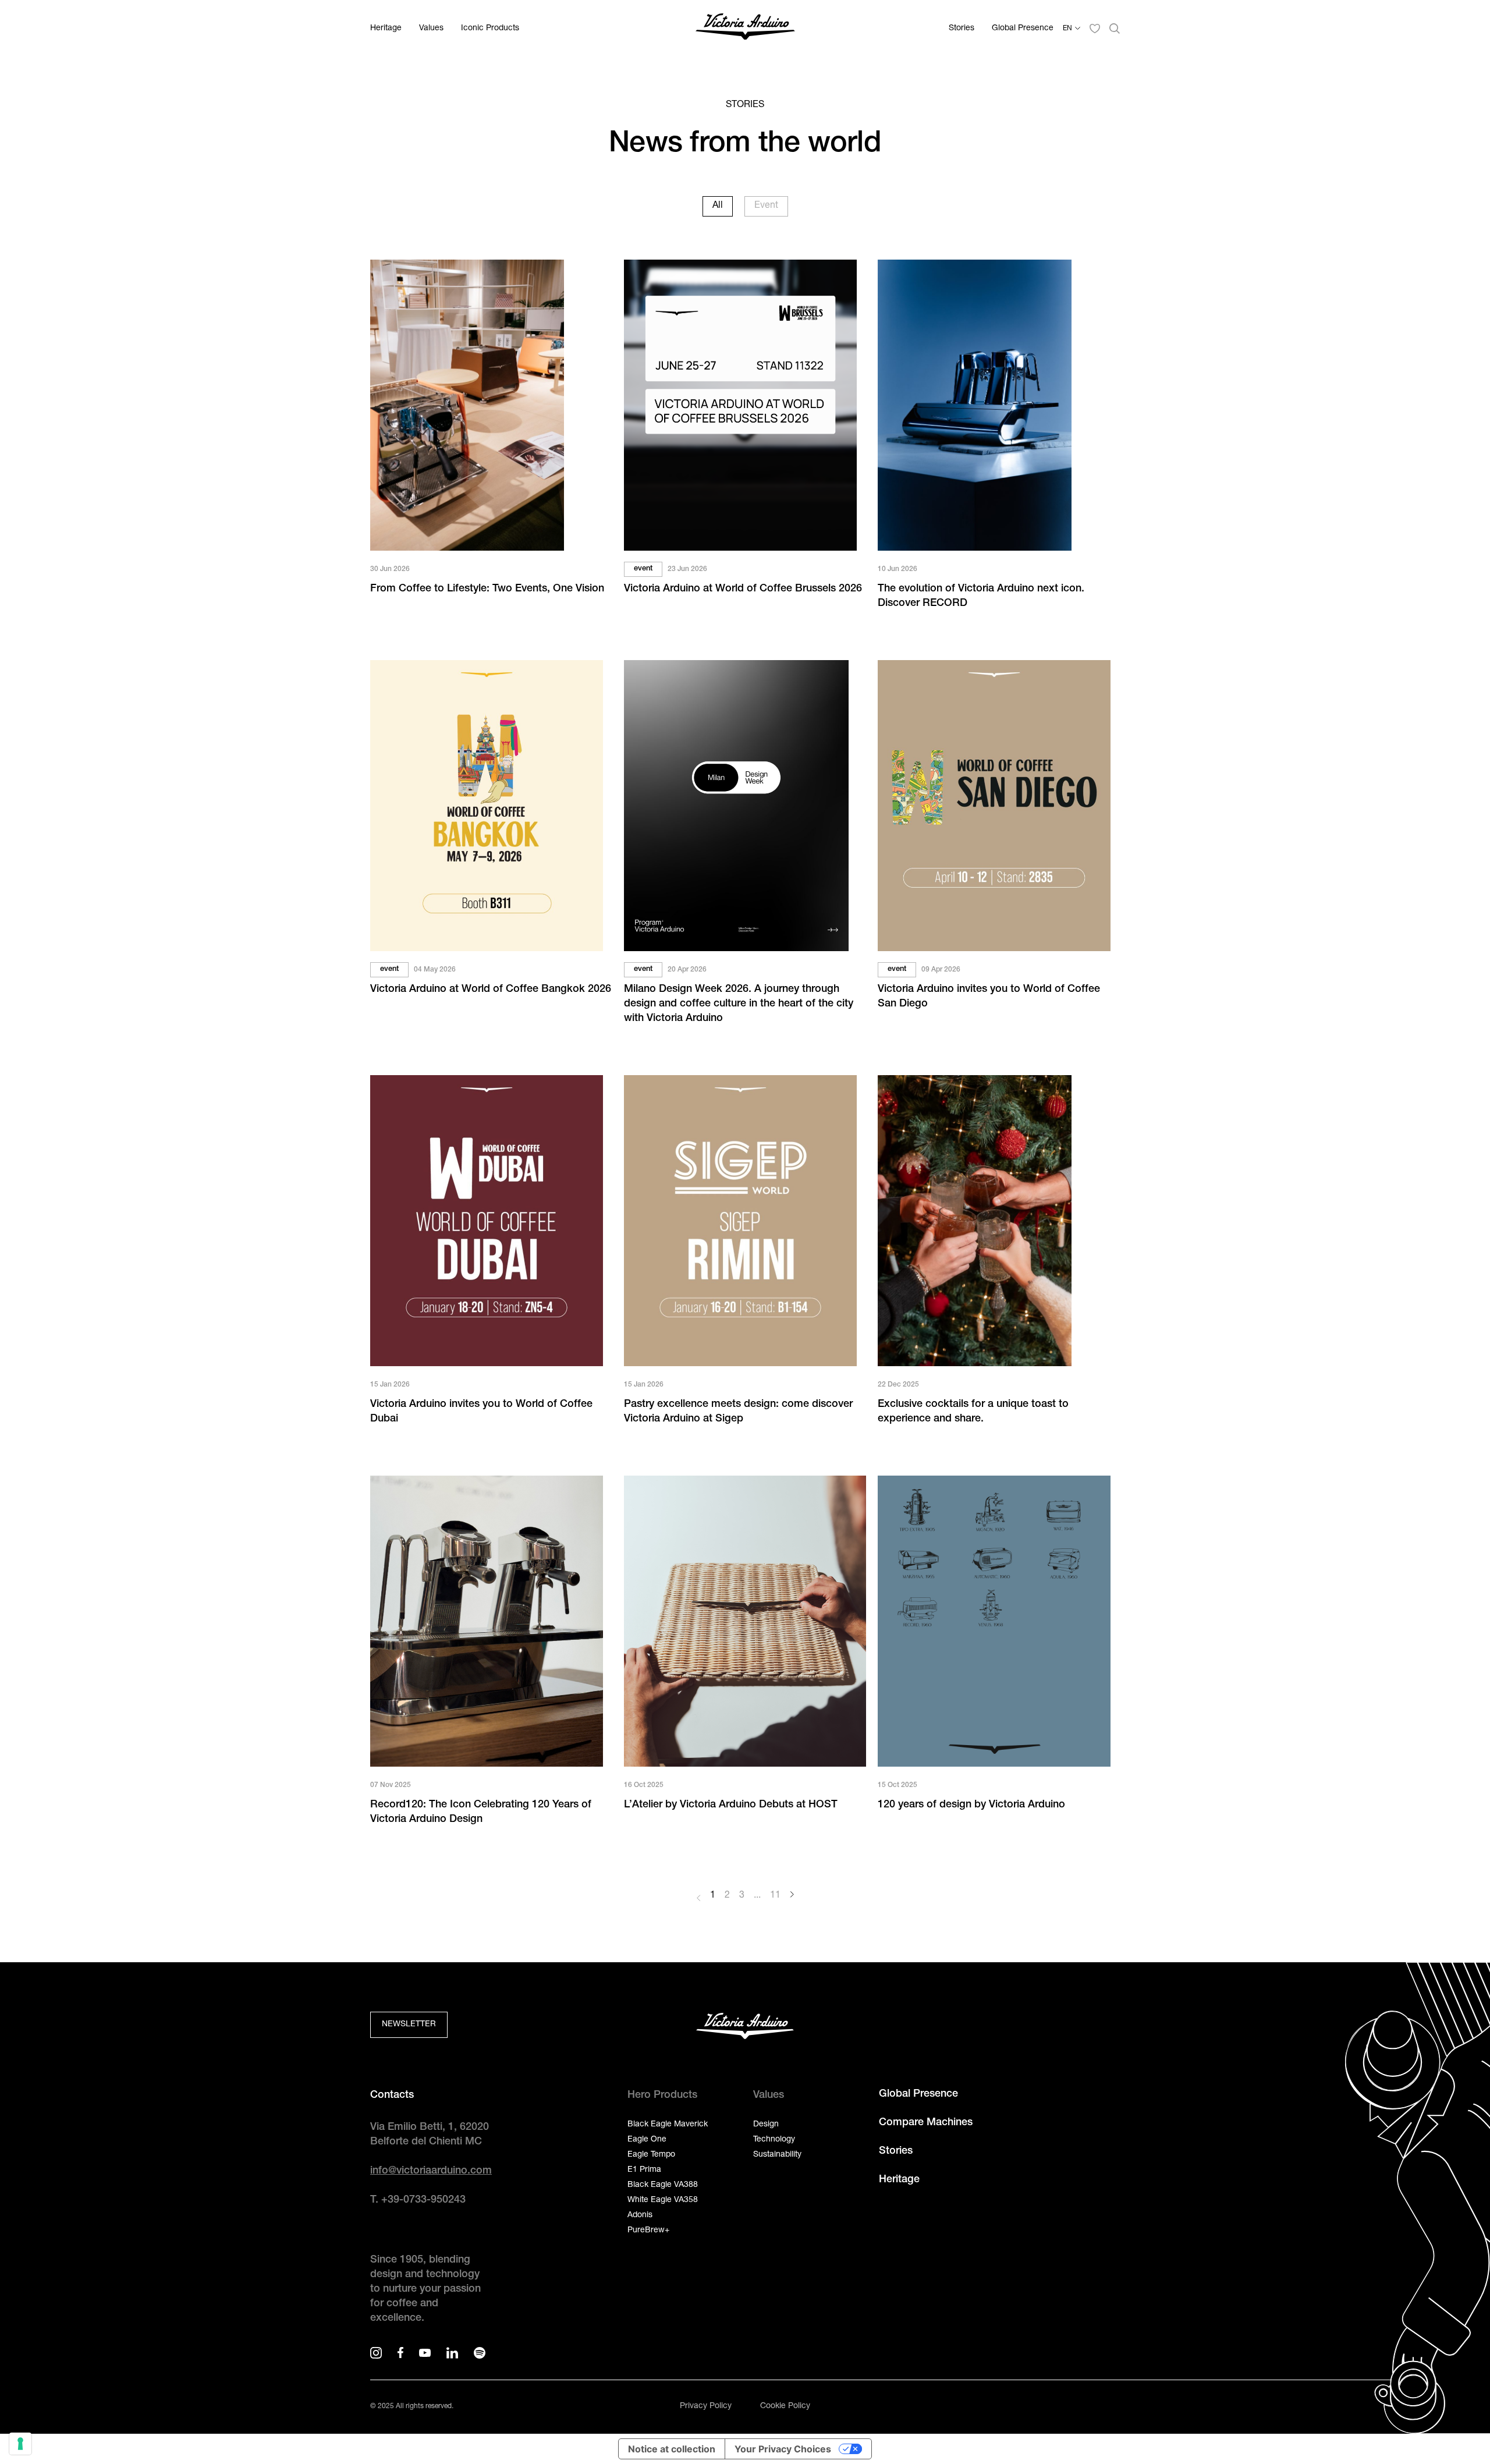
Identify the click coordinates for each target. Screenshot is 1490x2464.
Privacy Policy (706, 2406)
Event (766, 206)
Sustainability (777, 2155)
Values (431, 29)
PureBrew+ (648, 2231)
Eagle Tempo (651, 2155)
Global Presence (1023, 29)
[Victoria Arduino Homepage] (745, 29)
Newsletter (409, 2025)
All (718, 206)
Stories (962, 29)
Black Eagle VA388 (663, 2185)
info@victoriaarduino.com (431, 2171)
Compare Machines (926, 2123)
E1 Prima (644, 2170)
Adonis (640, 2215)
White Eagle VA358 (663, 2200)
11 (775, 1896)
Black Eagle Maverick (668, 2125)
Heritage (386, 29)
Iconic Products (490, 29)
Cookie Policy (785, 2406)
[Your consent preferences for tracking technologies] (20, 2444)
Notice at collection (672, 2449)
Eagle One (647, 2140)
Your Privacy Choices (783, 2449)
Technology (774, 2140)
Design (766, 2125)
